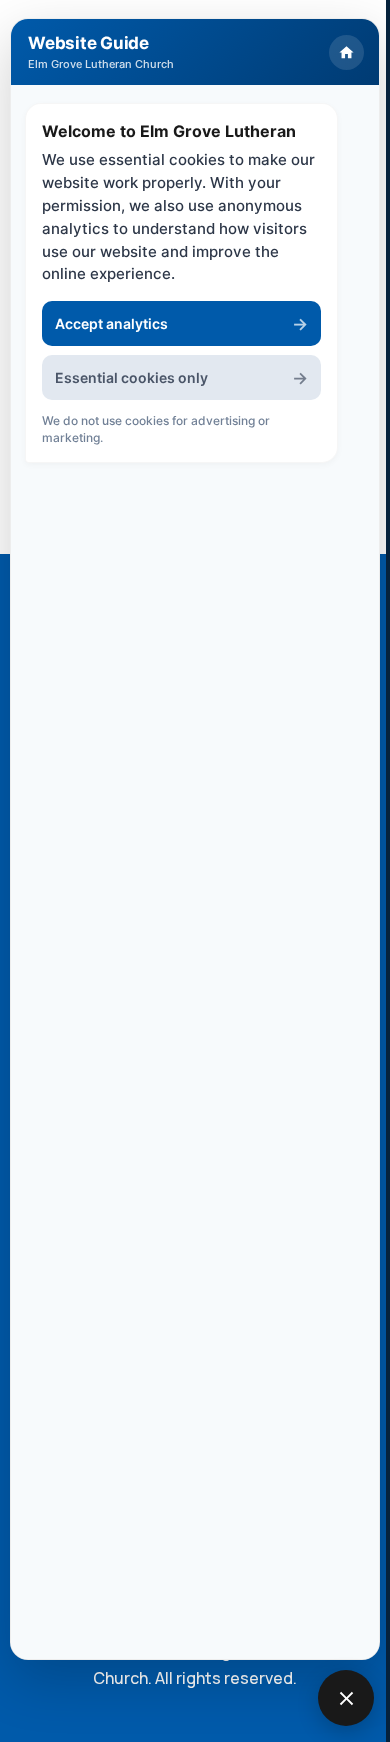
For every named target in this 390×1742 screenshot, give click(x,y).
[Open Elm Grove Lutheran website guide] (346, 1698)
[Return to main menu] (346, 52)
